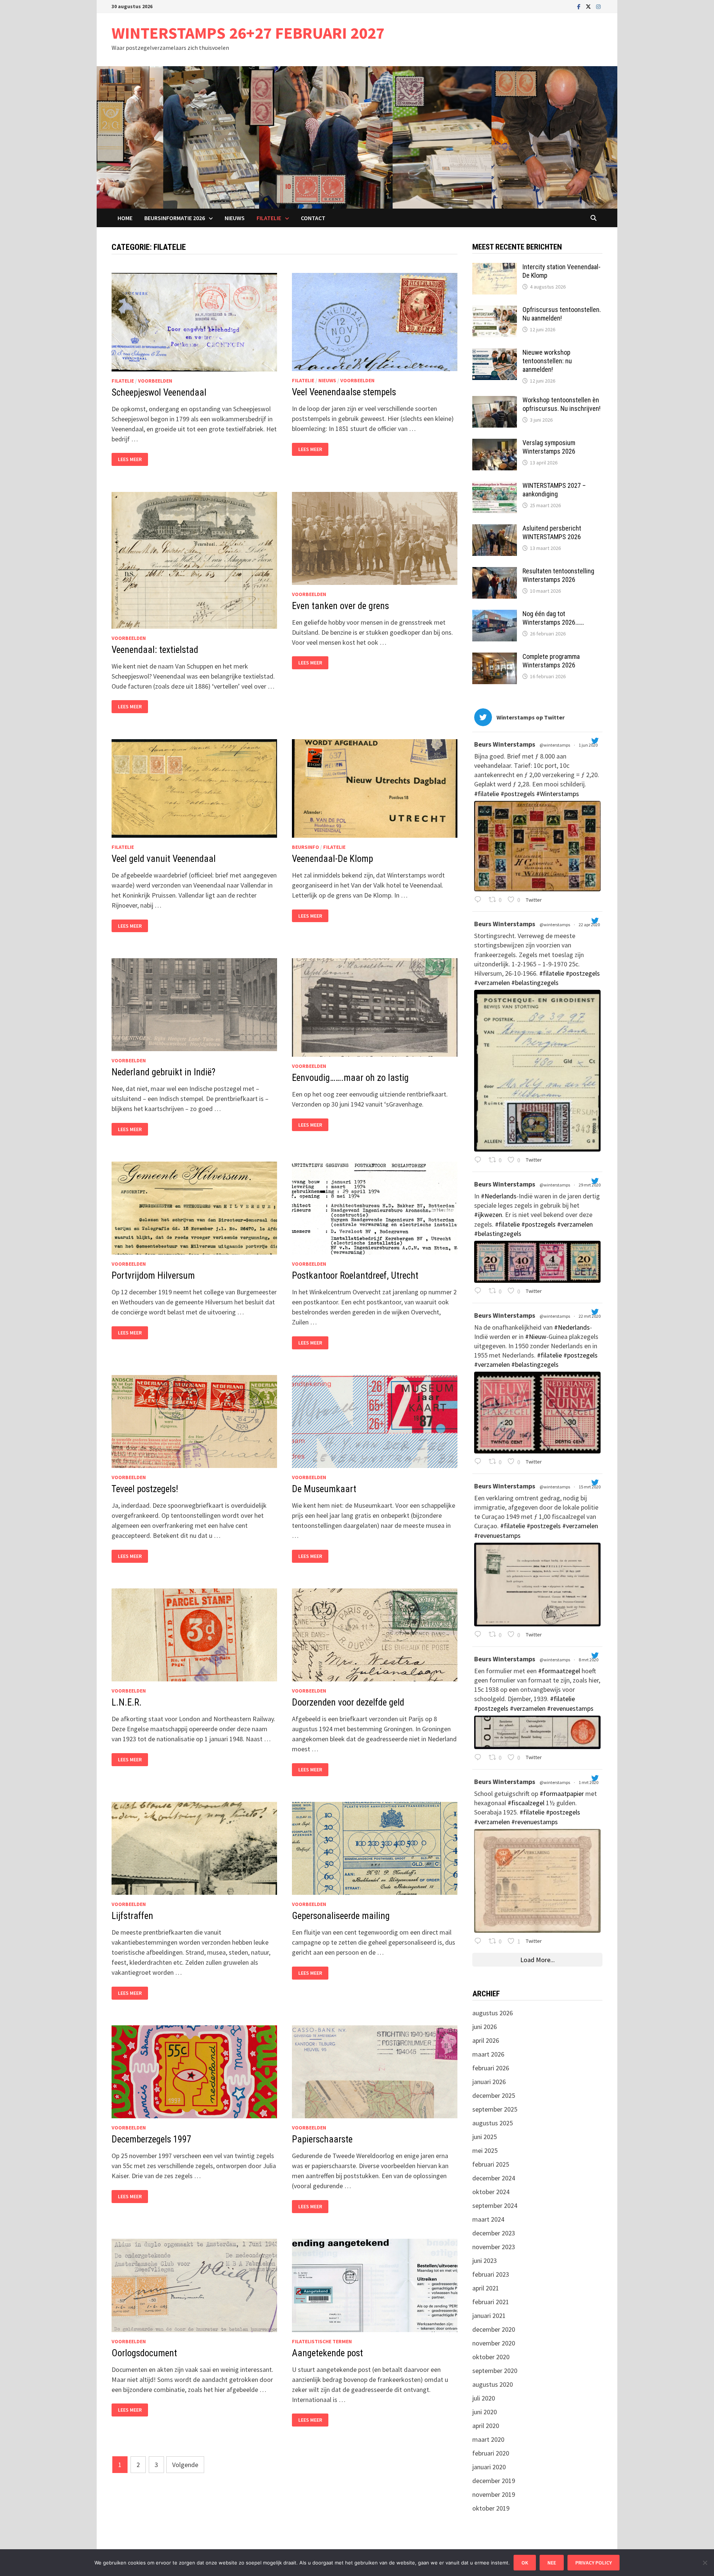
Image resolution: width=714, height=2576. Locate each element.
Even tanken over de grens (340, 606)
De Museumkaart (324, 1489)
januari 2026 (489, 2082)
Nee (552, 2563)
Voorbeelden (155, 381)
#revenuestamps (497, 1535)
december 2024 (494, 2178)
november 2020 (494, 2343)
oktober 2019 (491, 2508)
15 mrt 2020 (590, 1487)
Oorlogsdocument (144, 2353)
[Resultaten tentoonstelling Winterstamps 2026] (495, 572)
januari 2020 (489, 2467)
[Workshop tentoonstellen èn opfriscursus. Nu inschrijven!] (495, 401)
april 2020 (486, 2426)
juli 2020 (484, 2398)
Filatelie (269, 218)
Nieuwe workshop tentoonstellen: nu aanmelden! (547, 361)
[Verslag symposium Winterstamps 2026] (495, 444)
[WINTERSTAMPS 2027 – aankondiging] (495, 487)
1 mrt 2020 (589, 1782)
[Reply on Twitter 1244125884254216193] (480, 1292)
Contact (313, 218)
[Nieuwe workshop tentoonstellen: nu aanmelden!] (495, 353)
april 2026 (486, 2040)
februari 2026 (491, 2068)
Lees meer (133, 459)
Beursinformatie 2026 (175, 218)
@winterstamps (555, 745)
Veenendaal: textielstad (155, 650)
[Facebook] (580, 6)
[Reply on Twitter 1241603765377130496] (480, 1462)
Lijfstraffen (132, 1916)
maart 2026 (488, 2054)
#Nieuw (536, 1337)
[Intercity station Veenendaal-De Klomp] (495, 268)
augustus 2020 (493, 2384)
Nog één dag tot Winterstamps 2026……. (553, 618)
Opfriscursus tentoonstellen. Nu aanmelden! (562, 314)
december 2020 (494, 2329)
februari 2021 (491, 2302)
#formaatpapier (562, 1793)
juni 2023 (485, 2261)
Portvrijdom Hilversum (153, 1276)
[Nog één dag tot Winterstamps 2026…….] (495, 615)
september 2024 (495, 2205)
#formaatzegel (559, 1671)
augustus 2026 (493, 2013)
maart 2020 (488, 2439)
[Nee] (705, 2563)
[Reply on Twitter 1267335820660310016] (480, 900)
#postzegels (518, 794)
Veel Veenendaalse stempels (344, 392)
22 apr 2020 (590, 925)
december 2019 (494, 2481)
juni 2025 (485, 2137)
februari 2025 (491, 2164)
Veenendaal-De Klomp (332, 859)
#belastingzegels (535, 983)
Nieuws (235, 218)
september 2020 (495, 2371)
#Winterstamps (558, 794)
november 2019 (494, 2494)
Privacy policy (594, 2563)
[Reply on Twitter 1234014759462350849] (480, 1941)
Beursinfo (305, 847)
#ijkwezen (488, 1215)
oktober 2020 (491, 2357)
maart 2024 (488, 2219)
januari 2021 (489, 2316)
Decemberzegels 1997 (151, 2139)
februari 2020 (491, 2453)
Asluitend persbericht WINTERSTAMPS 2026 (552, 532)
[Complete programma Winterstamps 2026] (495, 658)
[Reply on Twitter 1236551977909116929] (480, 1758)
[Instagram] (598, 6)
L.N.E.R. (127, 1702)
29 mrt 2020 (590, 1185)
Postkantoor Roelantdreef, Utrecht (355, 1276)
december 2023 (494, 2233)
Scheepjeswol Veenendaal (159, 392)
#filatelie (487, 794)
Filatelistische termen (322, 2341)
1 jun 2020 (588, 745)
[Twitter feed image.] (537, 846)
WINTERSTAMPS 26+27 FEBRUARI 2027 (248, 33)
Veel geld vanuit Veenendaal (164, 859)
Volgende (185, 2465)
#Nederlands (499, 1196)
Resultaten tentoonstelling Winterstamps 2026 (558, 575)
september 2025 (495, 2109)
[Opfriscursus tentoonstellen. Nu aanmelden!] (495, 311)
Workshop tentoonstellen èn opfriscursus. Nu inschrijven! (562, 404)
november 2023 (494, 2247)
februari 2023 (491, 2274)
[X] (589, 6)
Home (125, 218)
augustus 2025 (493, 2123)
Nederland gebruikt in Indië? (163, 1072)
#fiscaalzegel (526, 1803)
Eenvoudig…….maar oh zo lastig (350, 1078)
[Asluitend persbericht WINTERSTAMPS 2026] (495, 529)
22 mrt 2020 (590, 1316)
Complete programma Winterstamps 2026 (551, 661)
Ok (525, 2563)
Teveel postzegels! (145, 1489)
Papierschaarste (322, 2139)
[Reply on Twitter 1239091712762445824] (480, 1635)
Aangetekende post (327, 2353)
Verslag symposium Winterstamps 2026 (549, 447)
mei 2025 (485, 2150)
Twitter (533, 900)
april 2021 (486, 2288)
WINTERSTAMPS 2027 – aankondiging (554, 490)
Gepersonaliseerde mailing (341, 1916)
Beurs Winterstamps (505, 744)
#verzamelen (492, 983)
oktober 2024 (491, 2192)
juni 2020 (485, 2412)
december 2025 (494, 2095)
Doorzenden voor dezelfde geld (348, 1702)
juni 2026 (485, 2027)
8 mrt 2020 (589, 1660)
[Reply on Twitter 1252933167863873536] (480, 1160)
